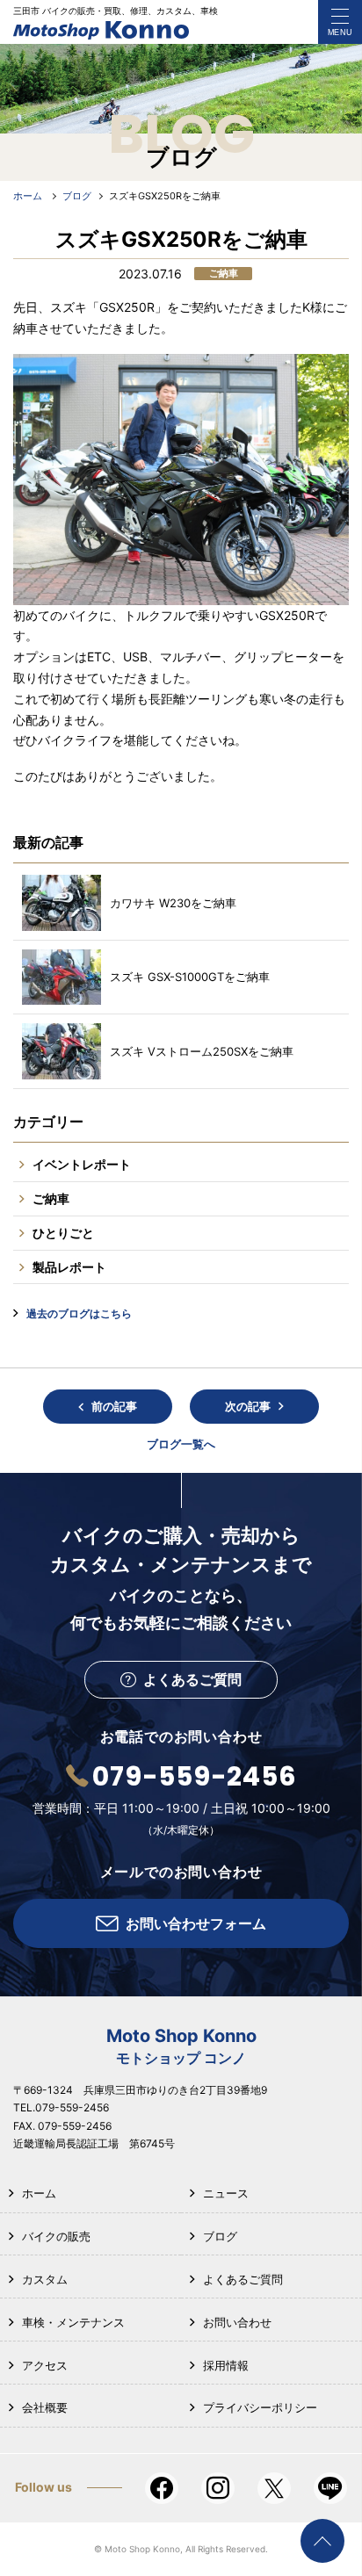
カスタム (45, 2279)
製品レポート (69, 1267)
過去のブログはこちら (79, 1313)
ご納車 (51, 1198)
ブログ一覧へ (181, 1444)
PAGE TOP (322, 2541)
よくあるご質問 (243, 2279)
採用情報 (226, 2365)
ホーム (39, 2193)
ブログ (220, 2236)
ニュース (226, 2193)
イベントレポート (82, 1164)
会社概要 (45, 2407)
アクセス (45, 2365)
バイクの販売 (56, 2236)
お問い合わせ (237, 2322)
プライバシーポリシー (260, 2407)
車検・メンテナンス (73, 2322)
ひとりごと (63, 1233)
